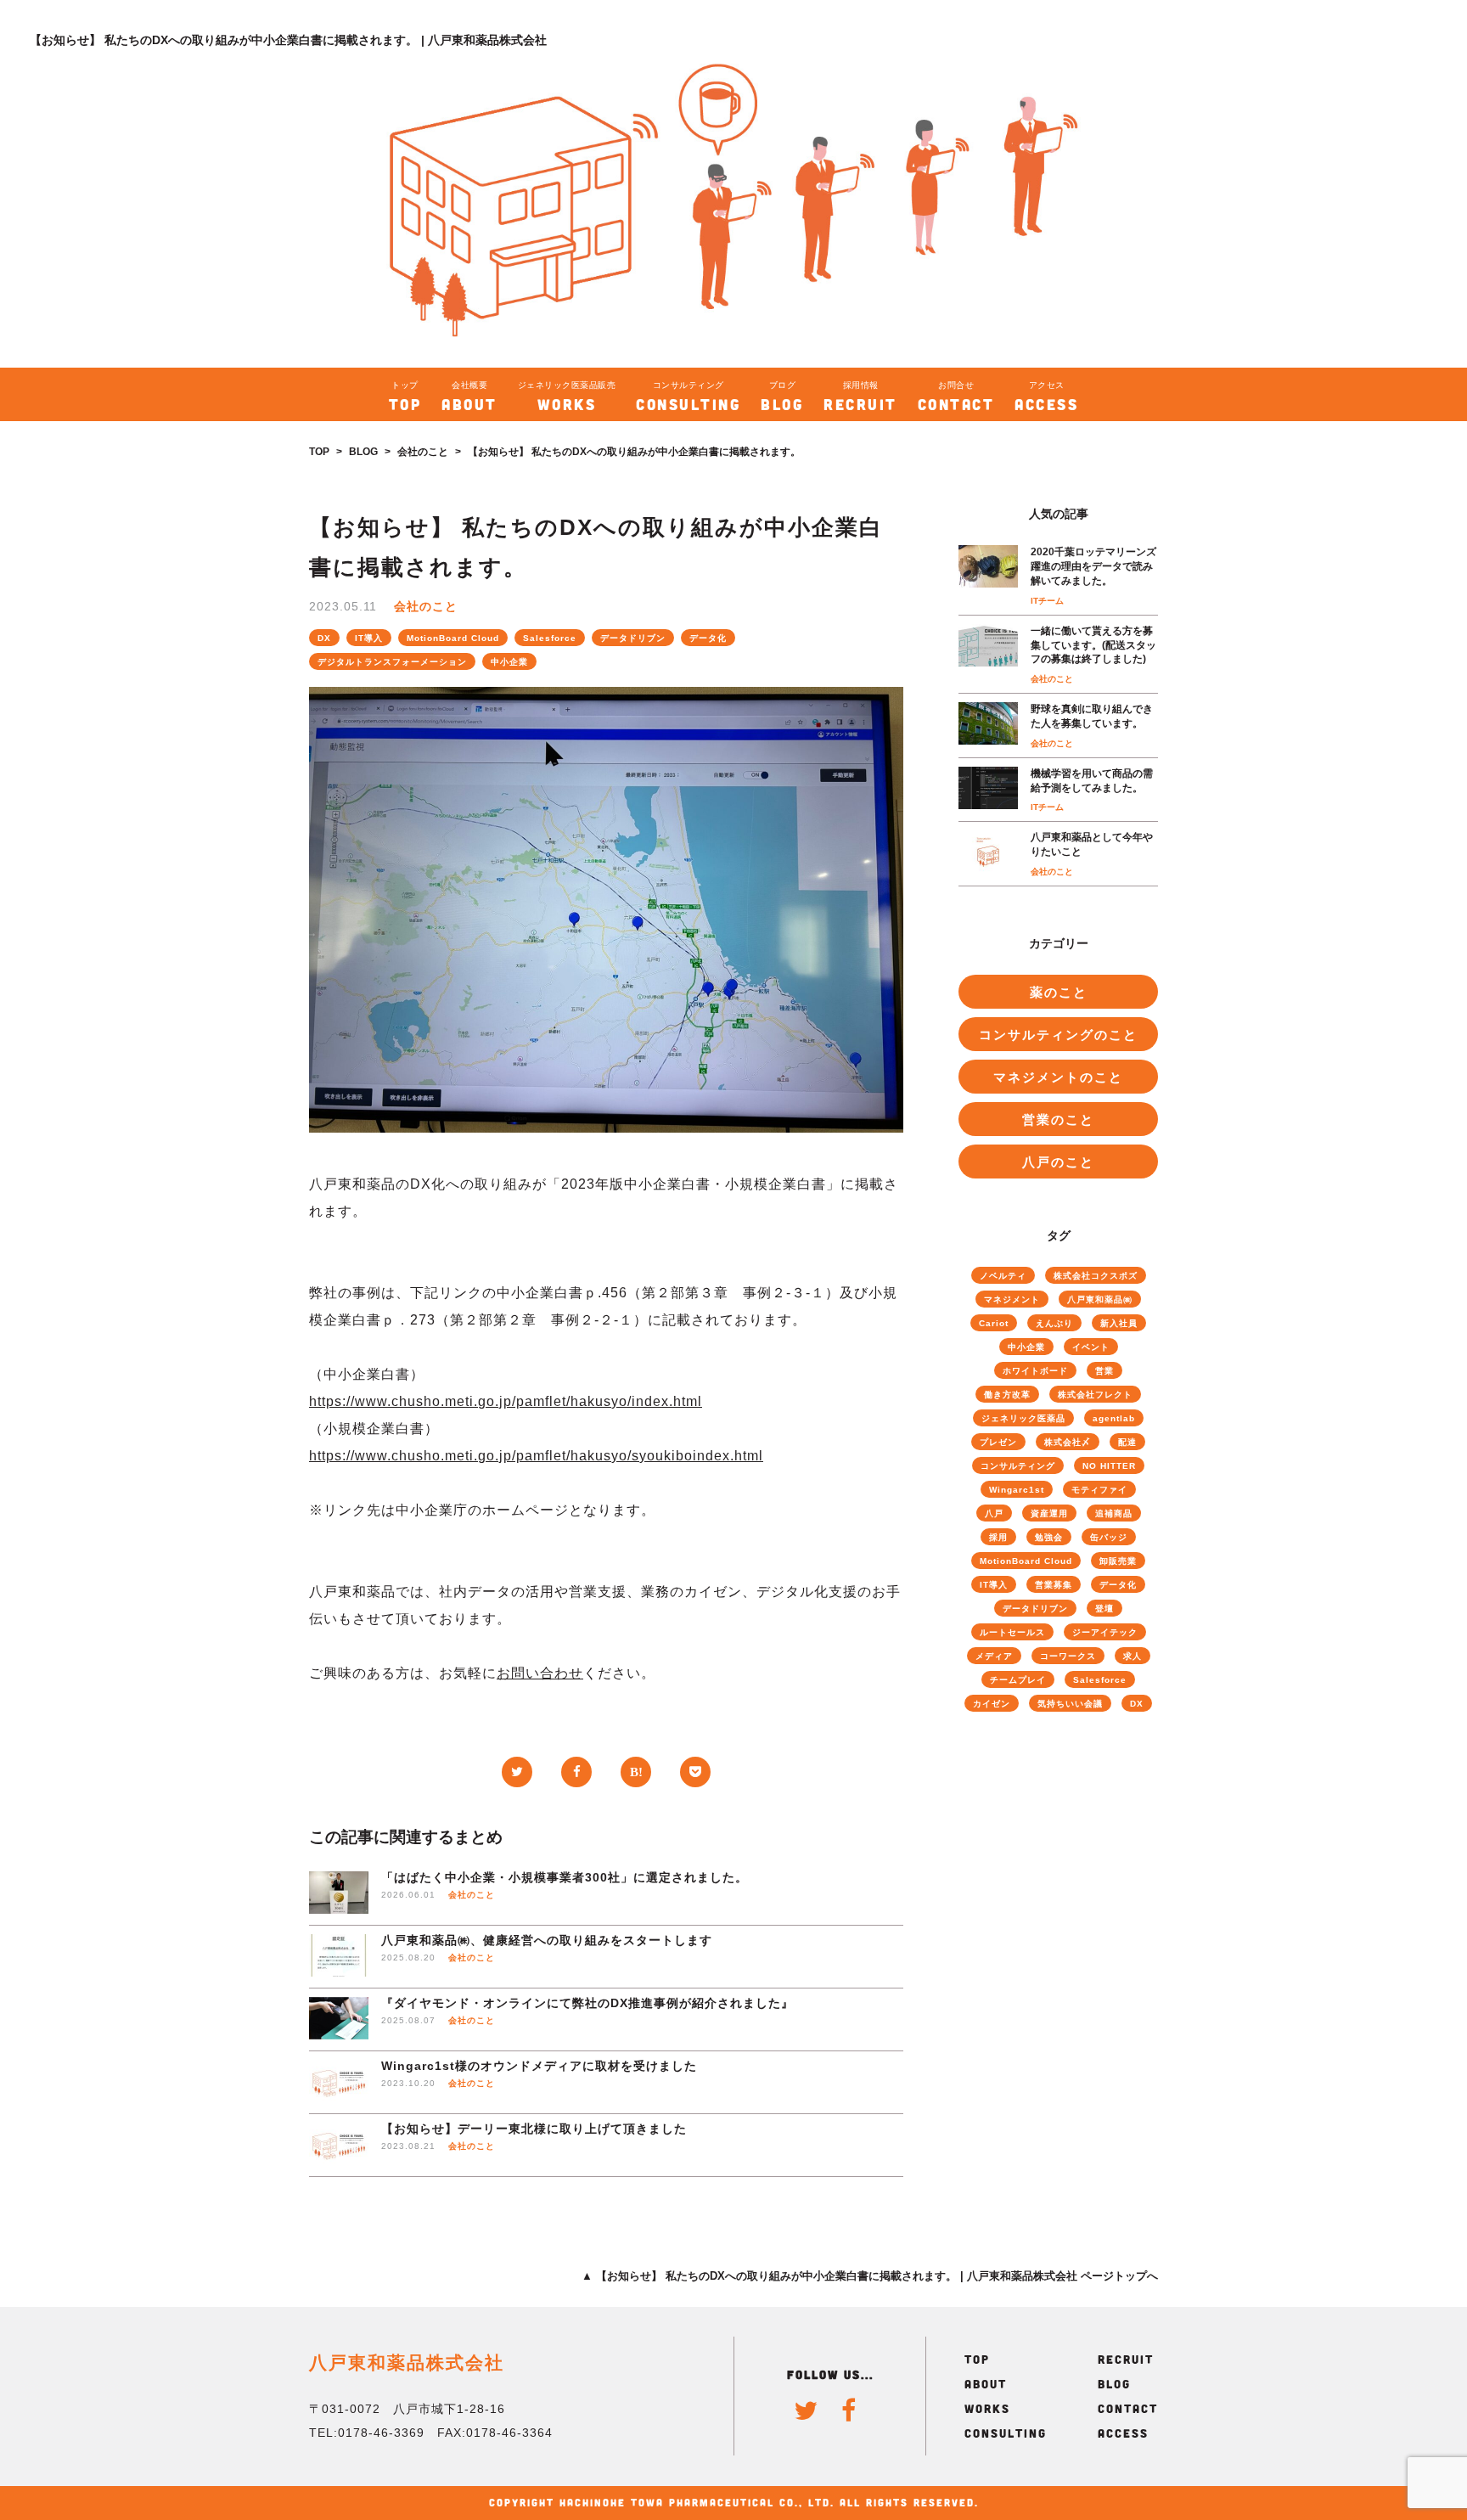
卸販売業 (1118, 1561)
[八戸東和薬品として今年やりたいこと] (988, 854)
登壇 (1104, 1609)
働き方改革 (1007, 1395)
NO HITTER (1109, 1466)
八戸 (994, 1513)
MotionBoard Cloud (453, 638)
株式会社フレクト (1095, 1395)
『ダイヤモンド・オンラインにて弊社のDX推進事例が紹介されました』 (587, 2003)
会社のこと (423, 452)
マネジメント (1012, 1299)
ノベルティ (1003, 1276)
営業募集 (1054, 1585)
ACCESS (1123, 2433)
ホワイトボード (1035, 1371)
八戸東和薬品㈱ (1100, 1299)
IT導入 (369, 638)
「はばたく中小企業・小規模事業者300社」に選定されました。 (565, 1877)
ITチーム (1047, 601)
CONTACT (1128, 2408)
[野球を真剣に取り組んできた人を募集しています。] (988, 726)
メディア (994, 1656)
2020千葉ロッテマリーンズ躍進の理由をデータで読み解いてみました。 (1093, 566)
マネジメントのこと (1058, 1077)
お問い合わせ (540, 1673)
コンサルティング (1018, 1466)
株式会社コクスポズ (1096, 1276)
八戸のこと (1058, 1162)
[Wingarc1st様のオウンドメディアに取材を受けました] (339, 2082)
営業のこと (1058, 1119)
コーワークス (1068, 1656)
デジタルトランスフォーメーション (392, 662)
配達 (1127, 1442)
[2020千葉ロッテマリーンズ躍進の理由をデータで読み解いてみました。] (988, 575)
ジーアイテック (1105, 1632)
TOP (319, 452)
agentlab (1114, 1418)
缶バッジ (1109, 1537)
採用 (998, 1537)
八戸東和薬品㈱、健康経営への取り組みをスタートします (547, 1940)
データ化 (708, 638)
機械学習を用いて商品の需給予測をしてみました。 (1092, 781)
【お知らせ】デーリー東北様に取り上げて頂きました (534, 2129)
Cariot (994, 1323)
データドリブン (633, 638)
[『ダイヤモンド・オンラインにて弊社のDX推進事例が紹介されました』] (339, 2019)
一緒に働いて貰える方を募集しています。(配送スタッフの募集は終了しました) (1093, 645)
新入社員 (1119, 1323)
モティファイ (1099, 1490)
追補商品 (1114, 1513)
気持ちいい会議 (1070, 1704)
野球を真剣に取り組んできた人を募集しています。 (1092, 716)
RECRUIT (1126, 2359)
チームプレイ (1018, 1680)
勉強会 (1049, 1537)
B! (636, 1772)
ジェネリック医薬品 (1023, 1418)
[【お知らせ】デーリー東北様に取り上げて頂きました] (339, 2145)
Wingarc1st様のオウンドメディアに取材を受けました (539, 2066)
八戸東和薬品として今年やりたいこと (1092, 844)
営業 (1104, 1371)
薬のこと (1059, 992)
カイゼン (992, 1704)
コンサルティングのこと (1058, 1035)
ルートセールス (1012, 1632)
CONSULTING (1006, 2433)
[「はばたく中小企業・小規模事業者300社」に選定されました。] (339, 1894)
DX (324, 638)
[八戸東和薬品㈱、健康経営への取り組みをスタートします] (339, 1957)
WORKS (987, 2408)
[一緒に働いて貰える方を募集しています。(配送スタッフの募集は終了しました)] (988, 654)
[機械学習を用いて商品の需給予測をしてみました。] (988, 790)
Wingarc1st (1017, 1490)
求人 (1133, 1656)
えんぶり (1054, 1323)
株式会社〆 (1068, 1442)
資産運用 (1049, 1513)
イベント (1091, 1347)
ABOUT (986, 2384)
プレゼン (998, 1442)
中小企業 (509, 662)
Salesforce (550, 638)
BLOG (363, 452)
